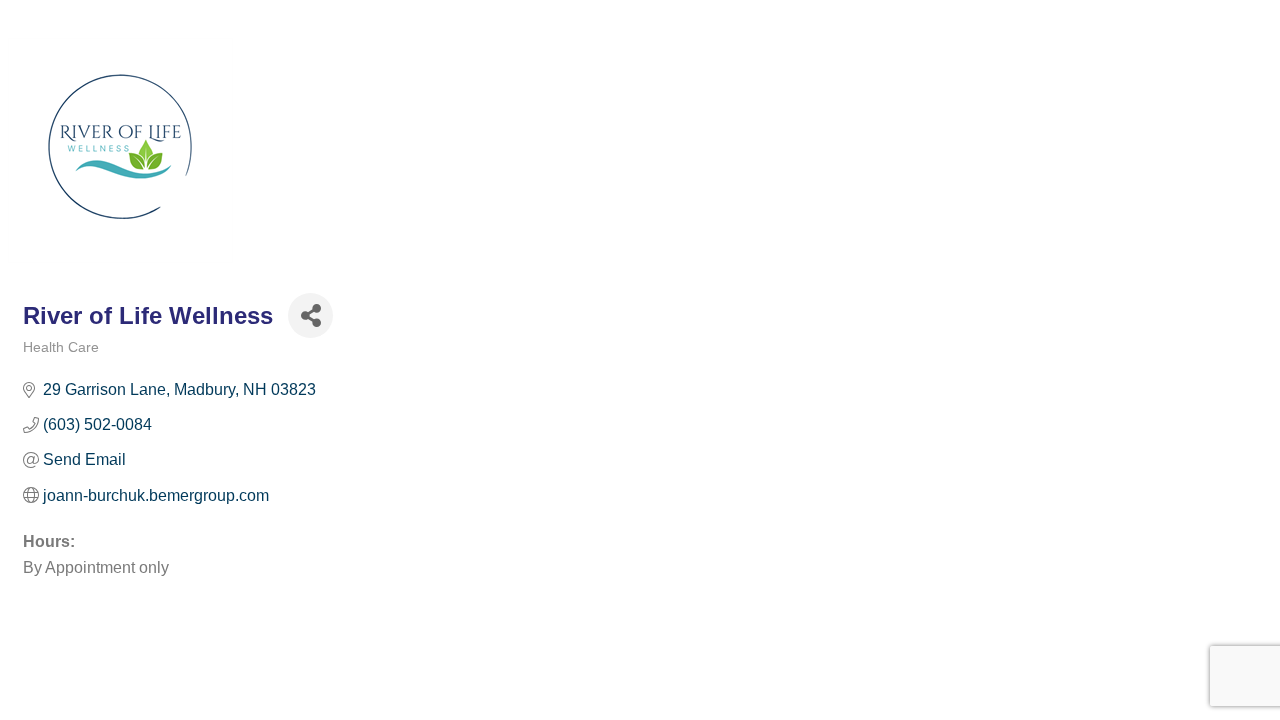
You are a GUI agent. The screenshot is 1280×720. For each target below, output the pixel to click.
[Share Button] (310, 315)
